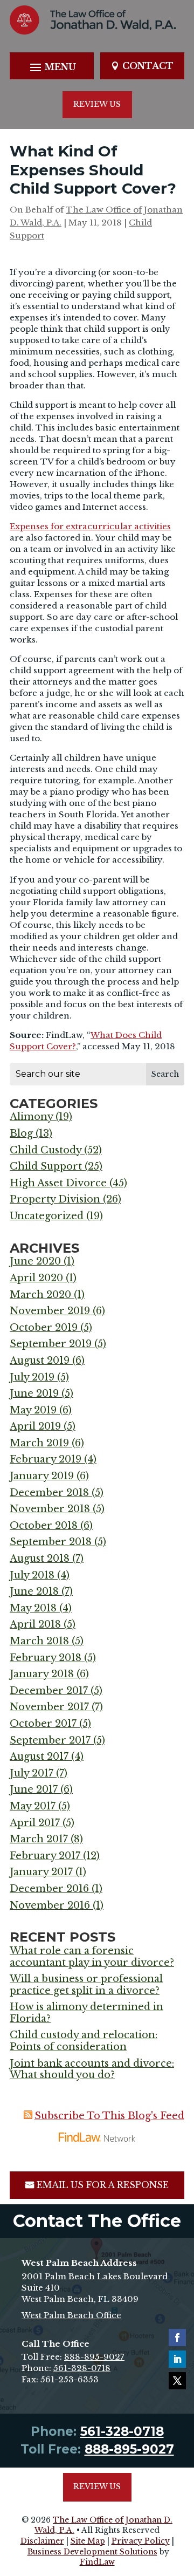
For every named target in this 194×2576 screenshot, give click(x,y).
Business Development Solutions (92, 2552)
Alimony (31, 1117)
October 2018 (44, 1526)
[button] (51, 67)
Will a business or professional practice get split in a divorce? (86, 1985)
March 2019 (39, 1443)
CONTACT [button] (148, 66)
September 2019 (51, 1344)
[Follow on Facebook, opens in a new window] (177, 2338)
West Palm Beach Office (71, 2315)
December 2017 (49, 1691)
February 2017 (45, 1856)
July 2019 (32, 1377)
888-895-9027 (94, 2357)
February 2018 (46, 1658)
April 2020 (36, 1278)
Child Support (46, 1166)
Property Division (55, 1199)
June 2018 (34, 1591)
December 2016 (49, 1889)
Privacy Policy (141, 2541)
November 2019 (50, 1311)
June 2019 (34, 1393)
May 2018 (33, 1608)
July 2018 (32, 1575)
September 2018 (51, 1542)
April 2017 (35, 1823)
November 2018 (50, 1509)
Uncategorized (47, 1216)
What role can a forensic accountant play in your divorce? (92, 1957)
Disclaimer (42, 2541)
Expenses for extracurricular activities (90, 526)
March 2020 (40, 1295)
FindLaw (97, 2562)
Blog (21, 1133)
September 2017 (50, 1740)
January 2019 (42, 1476)
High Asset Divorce (58, 1183)
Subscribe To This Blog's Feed (109, 2116)
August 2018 (40, 1559)
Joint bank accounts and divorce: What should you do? (92, 2069)
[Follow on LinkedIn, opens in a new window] (177, 2359)
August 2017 (39, 1757)
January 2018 (42, 1674)
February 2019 (46, 1459)
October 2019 (44, 1328)
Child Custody (46, 1150)
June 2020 (35, 1261)
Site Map (88, 2541)
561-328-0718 (82, 2368)
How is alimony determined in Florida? (86, 2013)
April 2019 (35, 1426)
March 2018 (39, 1641)
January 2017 (41, 1872)
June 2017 (34, 1789)
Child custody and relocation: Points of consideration (84, 2041)
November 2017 (49, 1707)
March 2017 (39, 1839)
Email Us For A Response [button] (103, 2185)
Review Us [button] (97, 104)
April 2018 (35, 1624)
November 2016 (50, 1905)
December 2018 (49, 1493)
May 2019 (33, 1410)
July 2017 (32, 1773)
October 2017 (43, 1724)
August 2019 (40, 1361)
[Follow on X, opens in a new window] (177, 2381)
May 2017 (33, 1806)
